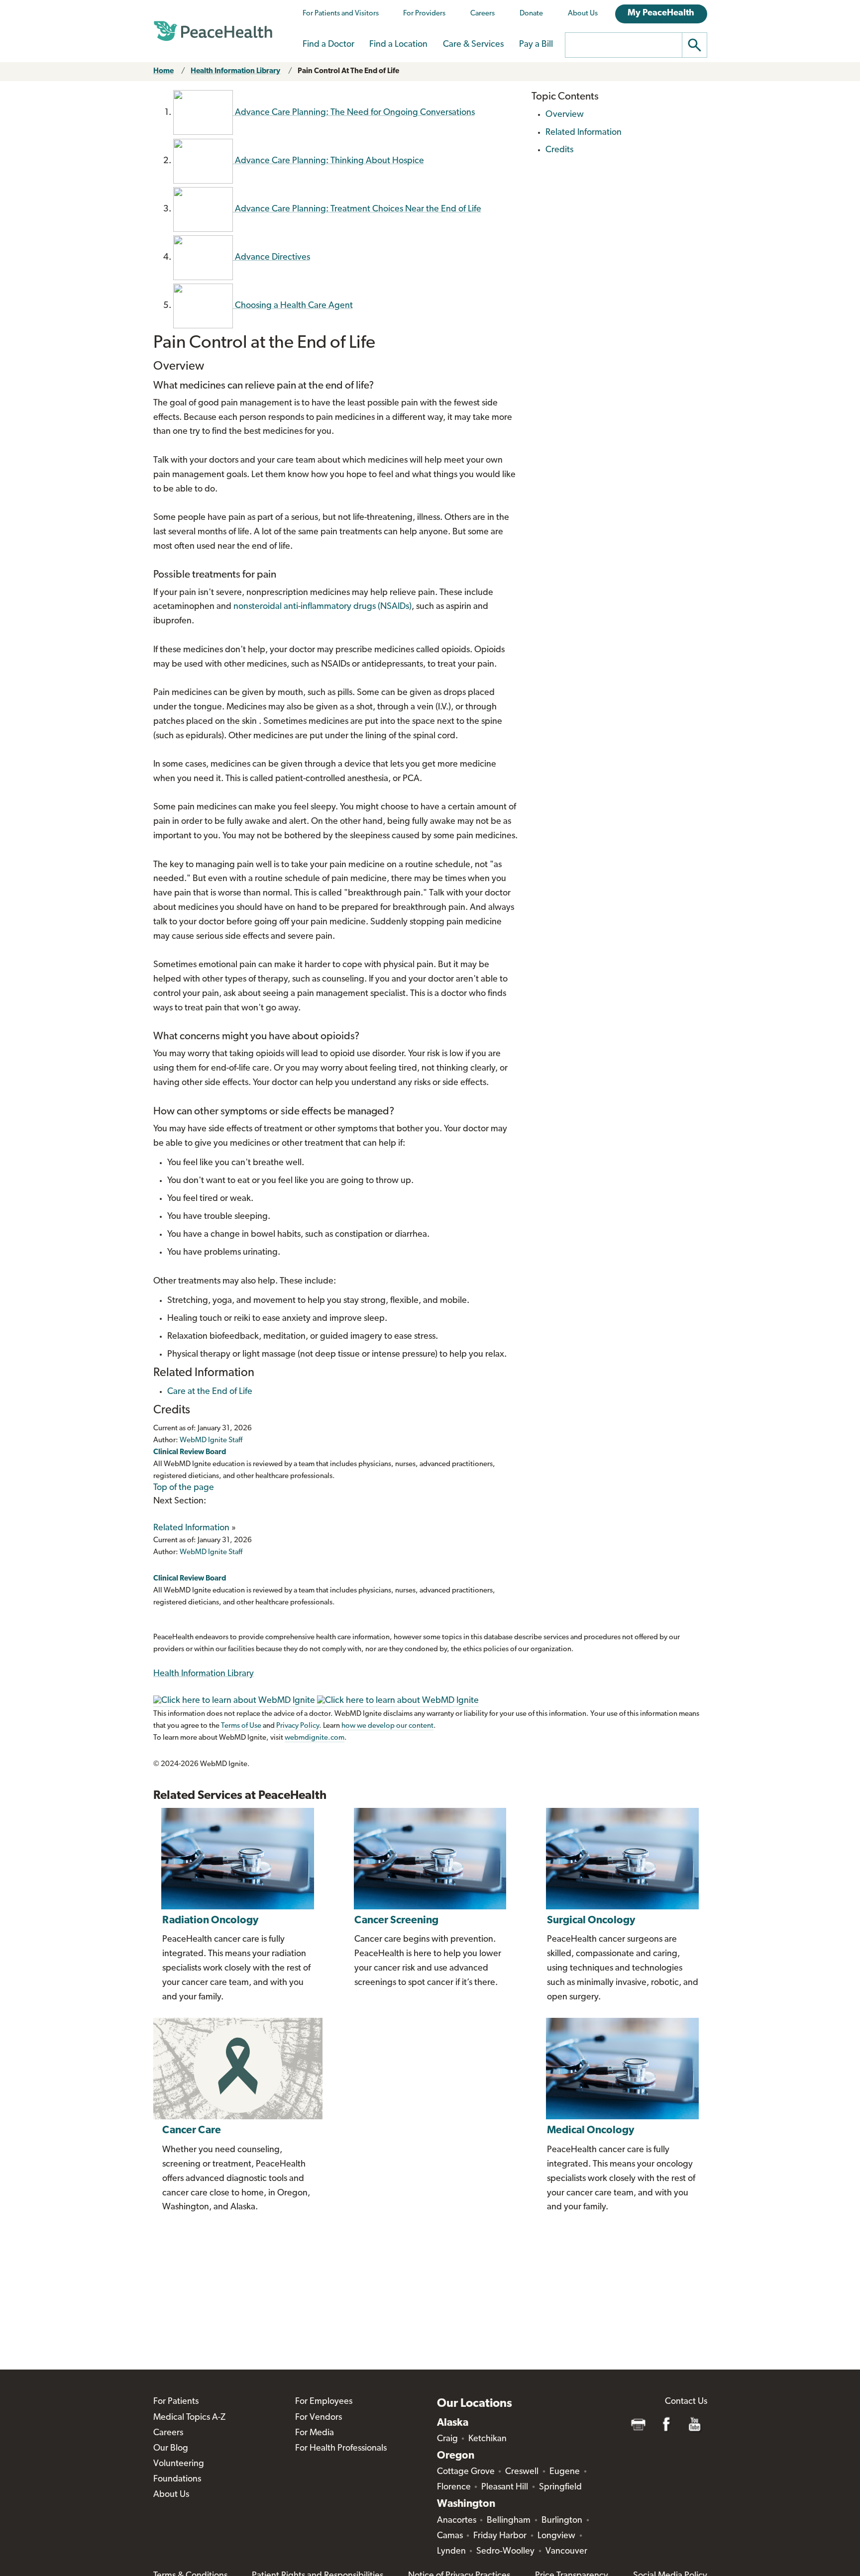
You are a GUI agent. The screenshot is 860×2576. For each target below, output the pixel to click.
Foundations (177, 2479)
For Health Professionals (341, 2449)
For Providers (424, 14)
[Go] (695, 45)
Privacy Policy (298, 1726)
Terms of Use (241, 1726)
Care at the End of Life (210, 1392)
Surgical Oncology (591, 1921)
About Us (583, 14)
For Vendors (319, 2418)
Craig (447, 2439)
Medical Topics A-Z (189, 2418)
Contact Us (686, 2402)
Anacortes (457, 2521)
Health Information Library (235, 71)
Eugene (565, 2472)
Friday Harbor (500, 2536)
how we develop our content (387, 1726)
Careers (483, 14)
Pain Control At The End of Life (348, 71)
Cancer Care (192, 2130)
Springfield (560, 2487)
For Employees (324, 2402)
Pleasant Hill (505, 2487)
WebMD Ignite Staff (211, 1552)
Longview (556, 2536)
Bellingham (509, 2521)
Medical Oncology (591, 2130)
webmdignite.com (315, 1738)
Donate (531, 14)
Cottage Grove (466, 2472)
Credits (559, 150)
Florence (454, 2487)
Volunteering (179, 2464)
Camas (450, 2536)
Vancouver (566, 2552)
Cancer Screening (396, 1921)
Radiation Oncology (210, 1921)
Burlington (562, 2521)
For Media (315, 2433)
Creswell (522, 2472)
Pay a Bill (536, 45)
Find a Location (398, 45)
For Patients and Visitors (341, 14)
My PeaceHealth (661, 13)
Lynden (451, 2552)
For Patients (176, 2402)
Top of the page (184, 1488)
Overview (565, 115)
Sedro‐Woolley (505, 2552)
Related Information (191, 1528)
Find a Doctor (328, 45)
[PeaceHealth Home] (213, 31)
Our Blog (171, 2449)
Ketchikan (487, 2439)
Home (163, 71)
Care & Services (473, 45)
